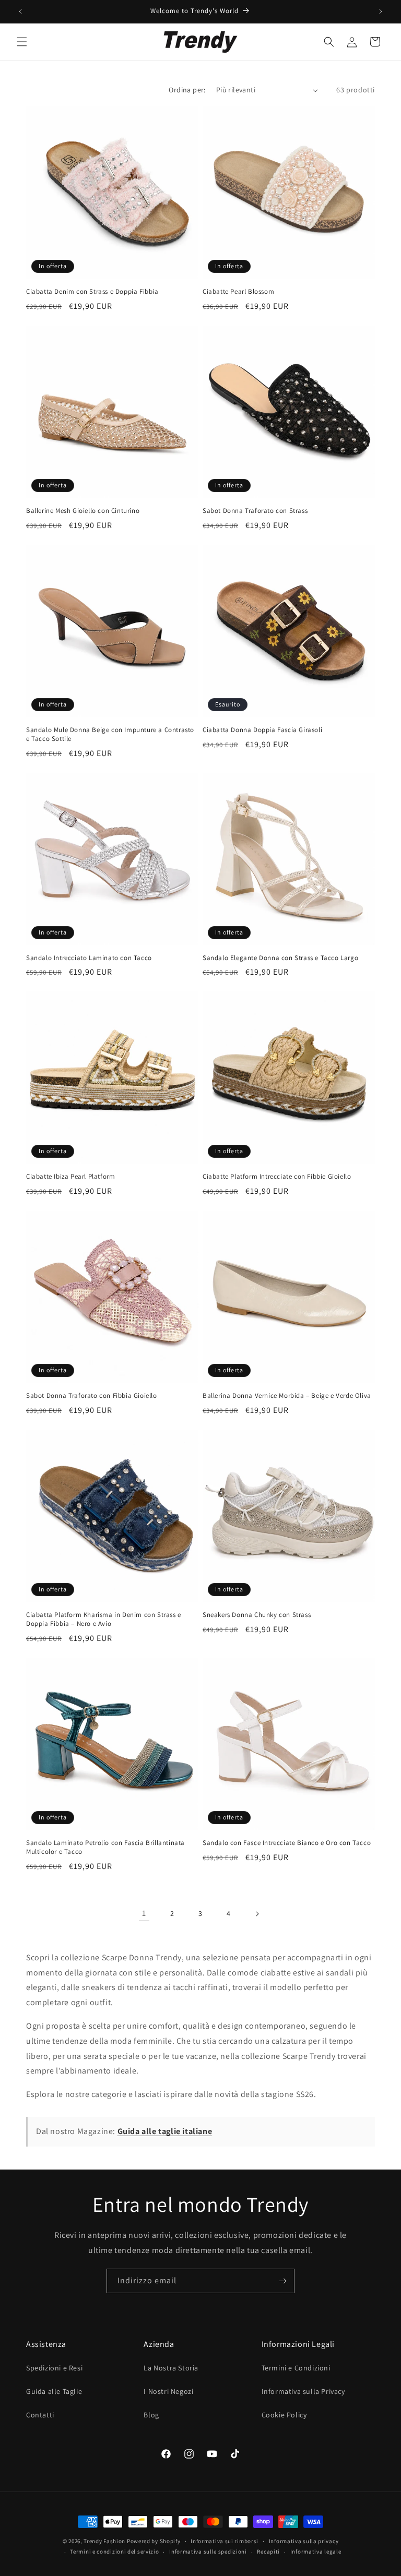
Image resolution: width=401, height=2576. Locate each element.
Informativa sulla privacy (304, 2541)
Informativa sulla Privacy (303, 2391)
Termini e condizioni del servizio (114, 2551)
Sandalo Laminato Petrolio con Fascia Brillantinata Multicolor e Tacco (105, 1847)
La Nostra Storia (171, 2368)
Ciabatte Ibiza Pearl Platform (70, 1177)
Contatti (40, 2415)
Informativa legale (316, 2551)
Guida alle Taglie (54, 2391)
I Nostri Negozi (168, 2391)
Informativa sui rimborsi (225, 2541)
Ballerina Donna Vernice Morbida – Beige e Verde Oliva (287, 1396)
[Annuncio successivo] (381, 11)
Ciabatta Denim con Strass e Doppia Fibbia (92, 292)
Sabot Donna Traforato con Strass (255, 511)
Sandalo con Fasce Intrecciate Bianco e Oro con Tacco (287, 1843)
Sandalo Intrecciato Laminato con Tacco (89, 958)
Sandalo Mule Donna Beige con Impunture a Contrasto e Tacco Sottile (110, 734)
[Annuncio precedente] (20, 11)
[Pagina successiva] (257, 1914)
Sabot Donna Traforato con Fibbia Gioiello (92, 1396)
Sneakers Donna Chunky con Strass (257, 1615)
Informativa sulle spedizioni (208, 2551)
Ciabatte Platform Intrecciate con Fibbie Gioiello (277, 1177)
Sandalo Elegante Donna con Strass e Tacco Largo (280, 958)
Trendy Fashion (104, 2541)
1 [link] (144, 1913)
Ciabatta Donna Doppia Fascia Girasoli (262, 730)
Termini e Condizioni (296, 2368)
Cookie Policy (284, 2415)
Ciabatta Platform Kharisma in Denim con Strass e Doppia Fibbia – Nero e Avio (104, 1619)
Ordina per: (187, 90)
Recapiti (268, 2551)
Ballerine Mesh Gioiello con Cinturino (83, 511)
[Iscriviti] (282, 2281)
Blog (151, 2415)
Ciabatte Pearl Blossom (238, 292)
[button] (22, 42)
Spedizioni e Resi (54, 2368)
